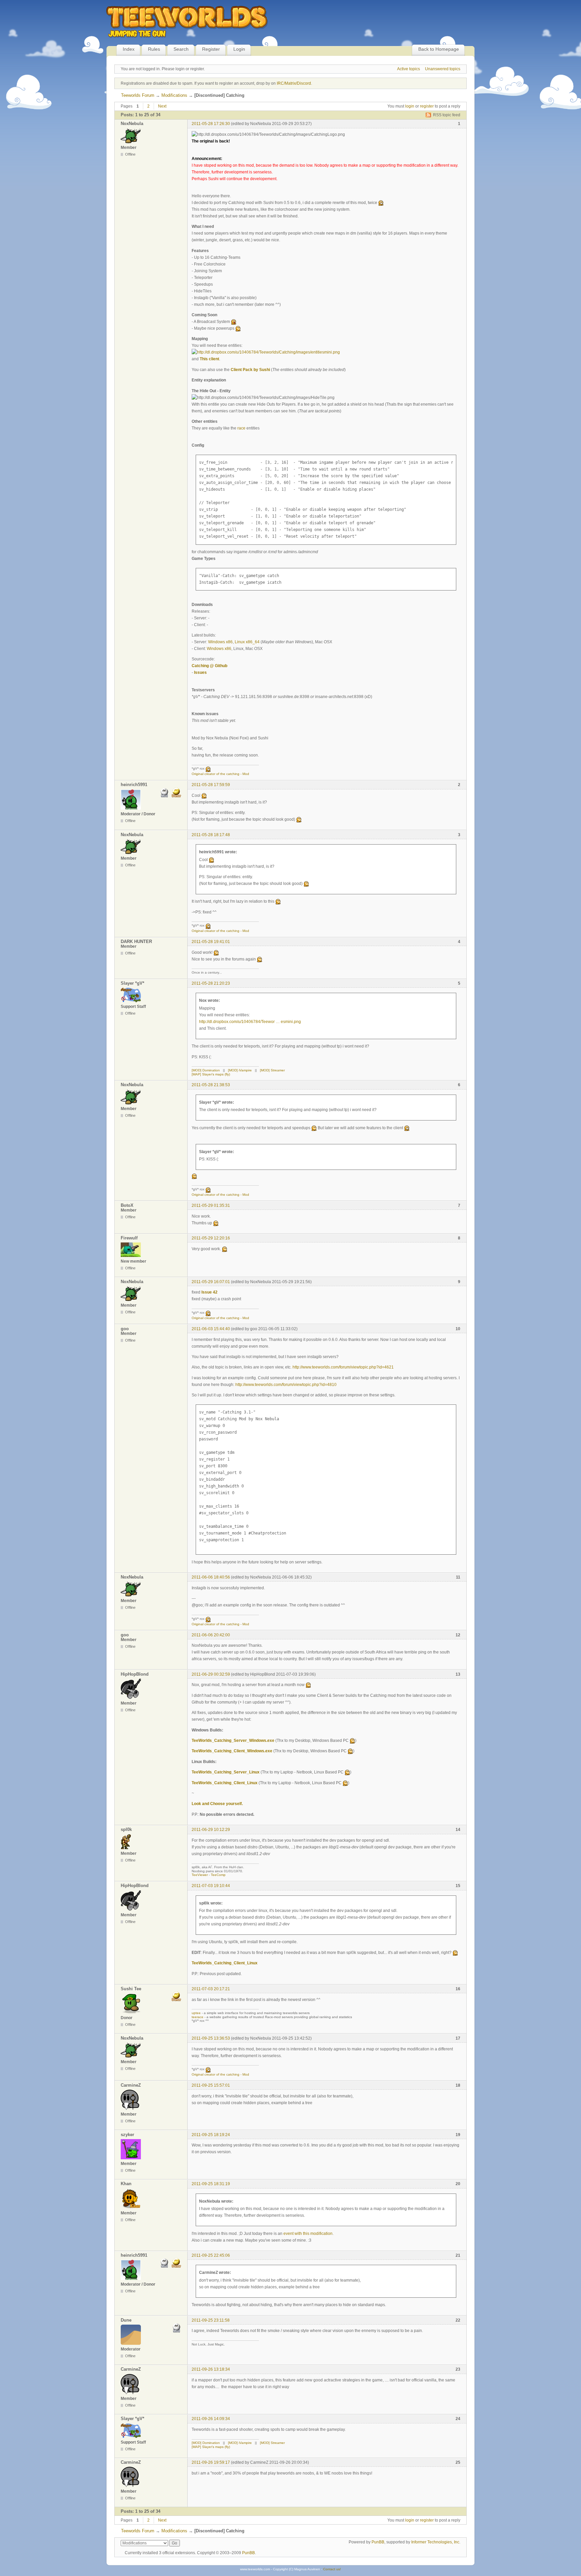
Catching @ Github (209, 666)
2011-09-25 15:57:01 (211, 2085)
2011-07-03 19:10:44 (211, 1886)
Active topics (409, 69)
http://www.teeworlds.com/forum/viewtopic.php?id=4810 (286, 1385)
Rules (154, 49)
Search (181, 49)
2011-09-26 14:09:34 (211, 2419)
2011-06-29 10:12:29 (211, 1830)
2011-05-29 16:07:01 (211, 1282)
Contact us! (332, 2569)
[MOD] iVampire (240, 1070)
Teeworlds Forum (138, 95)
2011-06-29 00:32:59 (211, 1674)
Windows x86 (220, 642)
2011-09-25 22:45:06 (211, 2255)
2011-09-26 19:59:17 (211, 2462)
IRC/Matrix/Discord (294, 83)
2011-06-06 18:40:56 (211, 1577)
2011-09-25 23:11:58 (211, 2320)
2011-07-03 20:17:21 (211, 1989)
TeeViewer (200, 1875)
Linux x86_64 (247, 642)
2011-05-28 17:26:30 (211, 124)
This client (209, 359)
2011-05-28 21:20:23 (211, 983)
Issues (200, 672)
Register (211, 49)
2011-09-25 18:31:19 (211, 2184)
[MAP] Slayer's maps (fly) (211, 1074)
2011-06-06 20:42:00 (211, 1635)
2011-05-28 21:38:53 (211, 1085)
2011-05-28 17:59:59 (211, 785)
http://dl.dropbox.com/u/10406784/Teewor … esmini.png (250, 1022)
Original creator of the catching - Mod (220, 774)
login (410, 106)
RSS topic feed (447, 115)
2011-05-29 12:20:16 (211, 1238)
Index (129, 49)
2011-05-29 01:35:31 (211, 1205)
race (241, 428)
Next (162, 106)
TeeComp (218, 1875)
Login (239, 49)
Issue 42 (209, 1292)
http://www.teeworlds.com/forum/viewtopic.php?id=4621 (343, 1367)
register (427, 106)
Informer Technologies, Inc (435, 2542)
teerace (198, 2017)
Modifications (174, 95)
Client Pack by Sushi (250, 370)
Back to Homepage (439, 49)
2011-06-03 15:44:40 (211, 1329)
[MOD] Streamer (272, 1070)
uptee (196, 2013)
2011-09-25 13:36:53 (211, 2038)
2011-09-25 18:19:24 (211, 2135)
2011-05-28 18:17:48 (211, 835)
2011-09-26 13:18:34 (211, 2369)
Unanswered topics (443, 69)
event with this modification (308, 2234)
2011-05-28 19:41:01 (211, 942)
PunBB (378, 2542)
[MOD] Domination (206, 1070)
